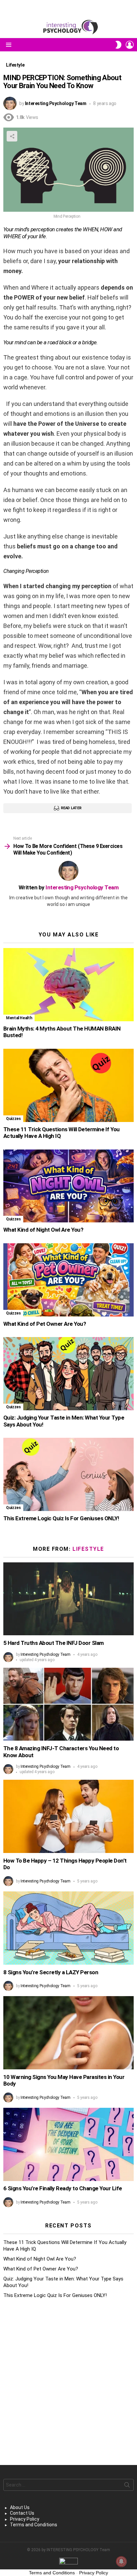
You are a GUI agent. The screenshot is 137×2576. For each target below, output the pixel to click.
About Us (20, 2507)
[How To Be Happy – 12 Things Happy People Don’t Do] (68, 1816)
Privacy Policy (25, 2519)
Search (127, 2486)
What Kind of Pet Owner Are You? (45, 1324)
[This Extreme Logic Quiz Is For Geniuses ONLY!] (68, 1474)
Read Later (71, 808)
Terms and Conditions (34, 2525)
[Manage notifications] (121, 2561)
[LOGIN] (130, 45)
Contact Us (22, 2513)
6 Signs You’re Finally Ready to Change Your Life (63, 2188)
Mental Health (19, 1018)
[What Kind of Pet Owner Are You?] (68, 1280)
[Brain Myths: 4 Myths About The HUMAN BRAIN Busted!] (68, 985)
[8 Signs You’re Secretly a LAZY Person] (68, 1928)
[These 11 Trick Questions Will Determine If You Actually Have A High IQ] (68, 1085)
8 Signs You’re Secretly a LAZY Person (51, 1972)
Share (12, 136)
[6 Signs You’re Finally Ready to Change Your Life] (68, 2144)
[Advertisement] (68, 2382)
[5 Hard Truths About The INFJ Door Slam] (68, 1599)
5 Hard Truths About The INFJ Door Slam (54, 1643)
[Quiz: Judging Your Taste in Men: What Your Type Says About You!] (68, 1374)
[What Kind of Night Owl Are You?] (68, 1186)
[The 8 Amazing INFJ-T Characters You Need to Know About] (68, 1704)
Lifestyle (88, 1549)
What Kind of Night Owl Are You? (43, 1230)
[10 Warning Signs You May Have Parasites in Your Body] (68, 2033)
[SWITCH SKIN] (118, 45)
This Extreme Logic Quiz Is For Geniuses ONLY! (61, 1518)
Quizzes (13, 1119)
